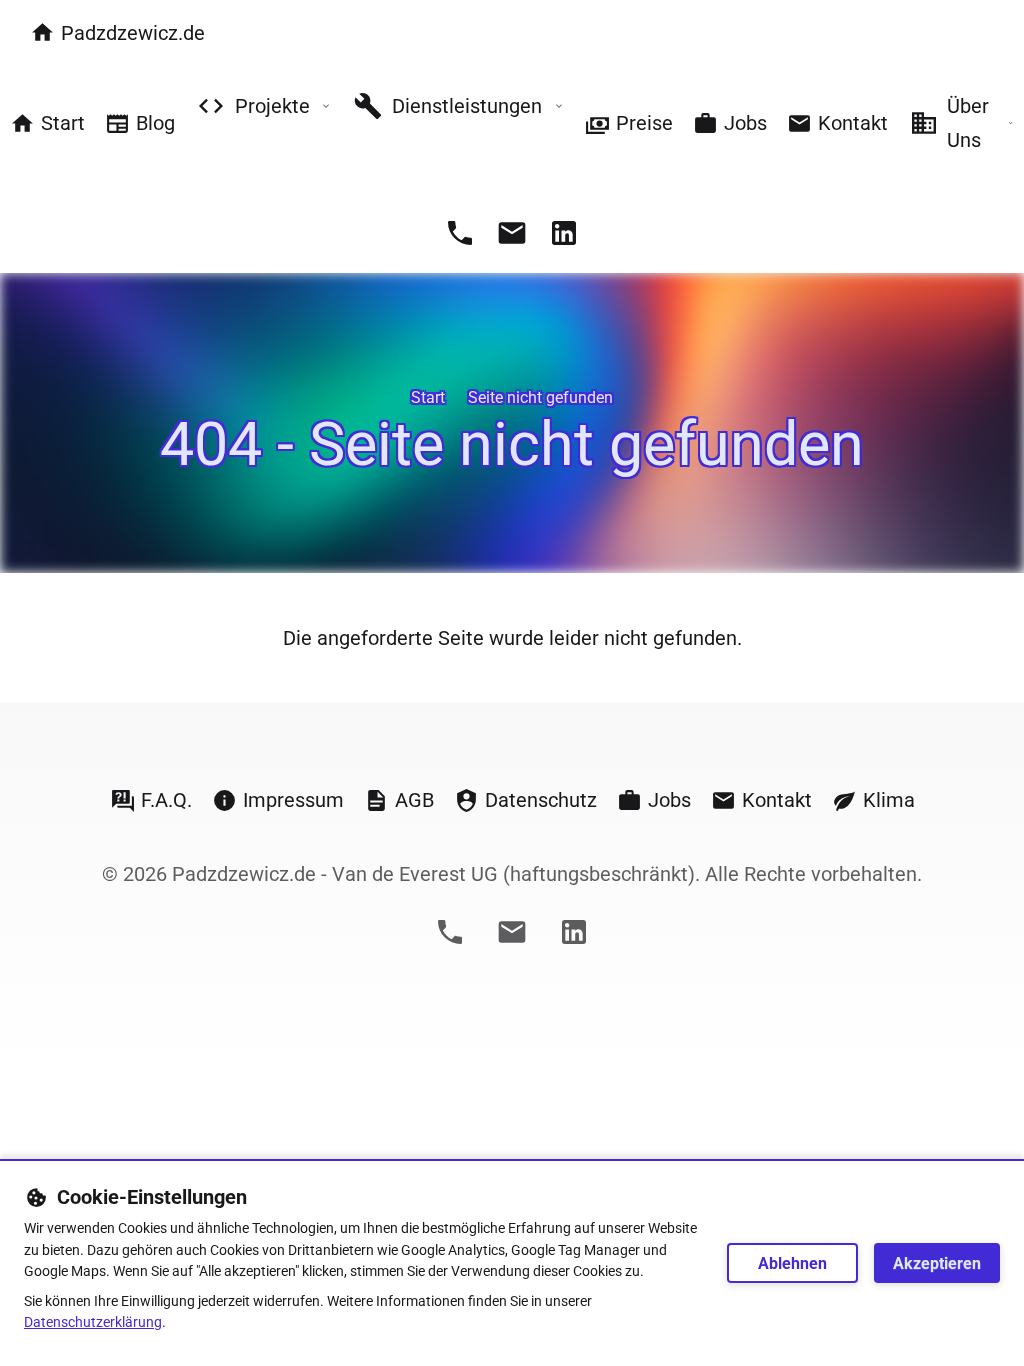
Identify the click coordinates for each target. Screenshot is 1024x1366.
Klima (889, 800)
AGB (414, 800)
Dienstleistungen (467, 106)
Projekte (272, 106)
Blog (155, 123)
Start (63, 123)
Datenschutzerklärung (93, 1322)
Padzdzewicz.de (133, 33)
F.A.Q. (166, 800)
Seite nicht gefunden (540, 397)
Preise (644, 123)
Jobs (745, 123)
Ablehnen (792, 1263)
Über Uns (968, 123)
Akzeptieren (937, 1263)
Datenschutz (541, 800)
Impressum (293, 800)
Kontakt (853, 123)
